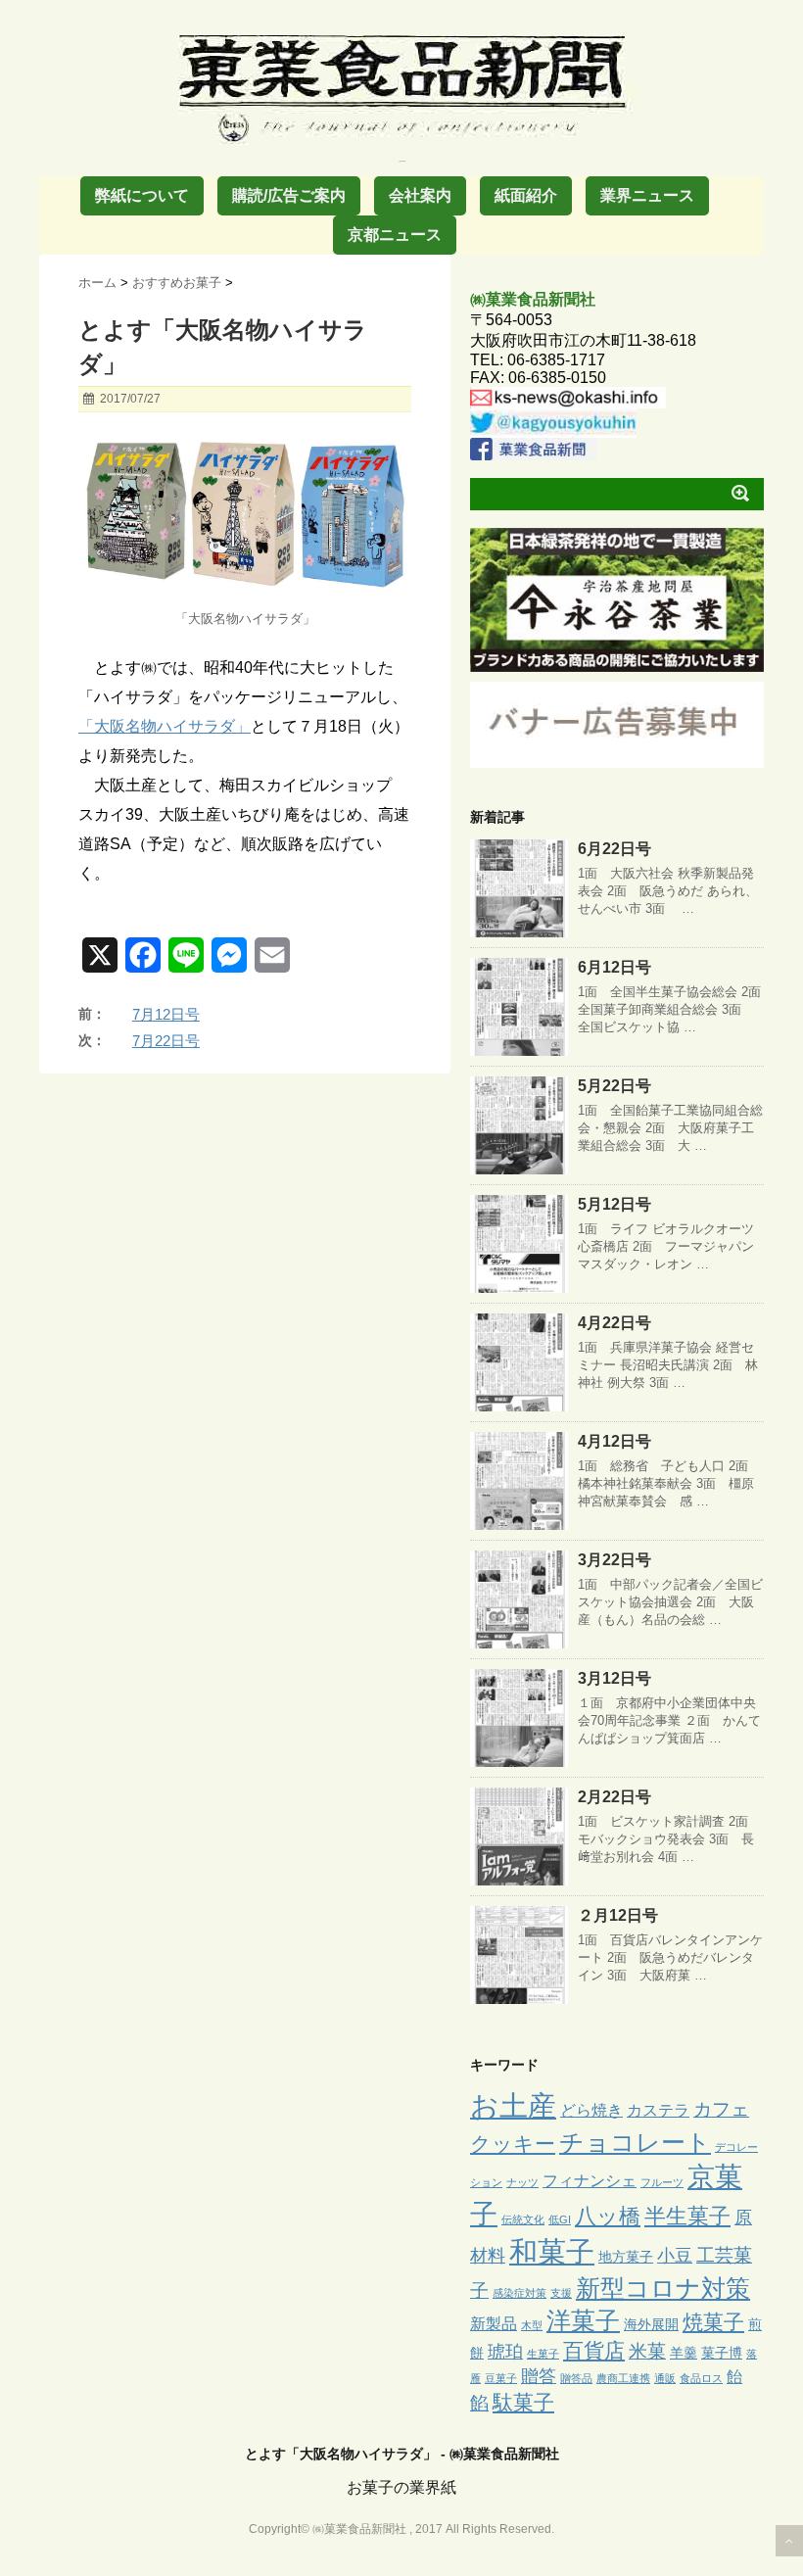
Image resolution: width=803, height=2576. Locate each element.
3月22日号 (614, 1560)
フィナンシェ (590, 2180)
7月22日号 (166, 1041)
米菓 (647, 2351)
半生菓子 (687, 2216)
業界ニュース (647, 195)
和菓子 (552, 2252)
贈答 (539, 2376)
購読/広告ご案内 (289, 195)
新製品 (494, 2323)
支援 (561, 2293)
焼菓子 (713, 2322)
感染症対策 (520, 2293)
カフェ (721, 2109)
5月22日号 (614, 1086)
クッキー (513, 2144)
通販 (665, 2378)
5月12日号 (614, 1204)
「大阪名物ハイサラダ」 (165, 726)
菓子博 (722, 2353)
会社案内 (420, 195)
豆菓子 (501, 2378)
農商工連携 (623, 2378)
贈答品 (576, 2378)
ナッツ (522, 2182)
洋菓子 (583, 2321)
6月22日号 (614, 849)
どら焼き (591, 2110)
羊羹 (684, 2353)
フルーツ (662, 2182)
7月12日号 (166, 1014)
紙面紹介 (526, 195)
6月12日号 (614, 967)
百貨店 (594, 2350)
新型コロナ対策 (663, 2288)
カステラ (658, 2110)
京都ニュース (395, 235)
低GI (560, 2219)
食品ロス (701, 2378)
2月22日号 (614, 1797)
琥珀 (505, 2352)
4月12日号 (614, 1441)
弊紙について (142, 195)
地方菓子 (626, 2257)
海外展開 (651, 2324)
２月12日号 (618, 1915)
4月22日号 (614, 1323)
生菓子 (543, 2354)
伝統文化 (523, 2219)
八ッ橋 (608, 2216)
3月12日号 (614, 1678)
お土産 (513, 2105)
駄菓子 (523, 2403)
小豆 (675, 2256)
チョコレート (635, 2142)
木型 (532, 2325)
